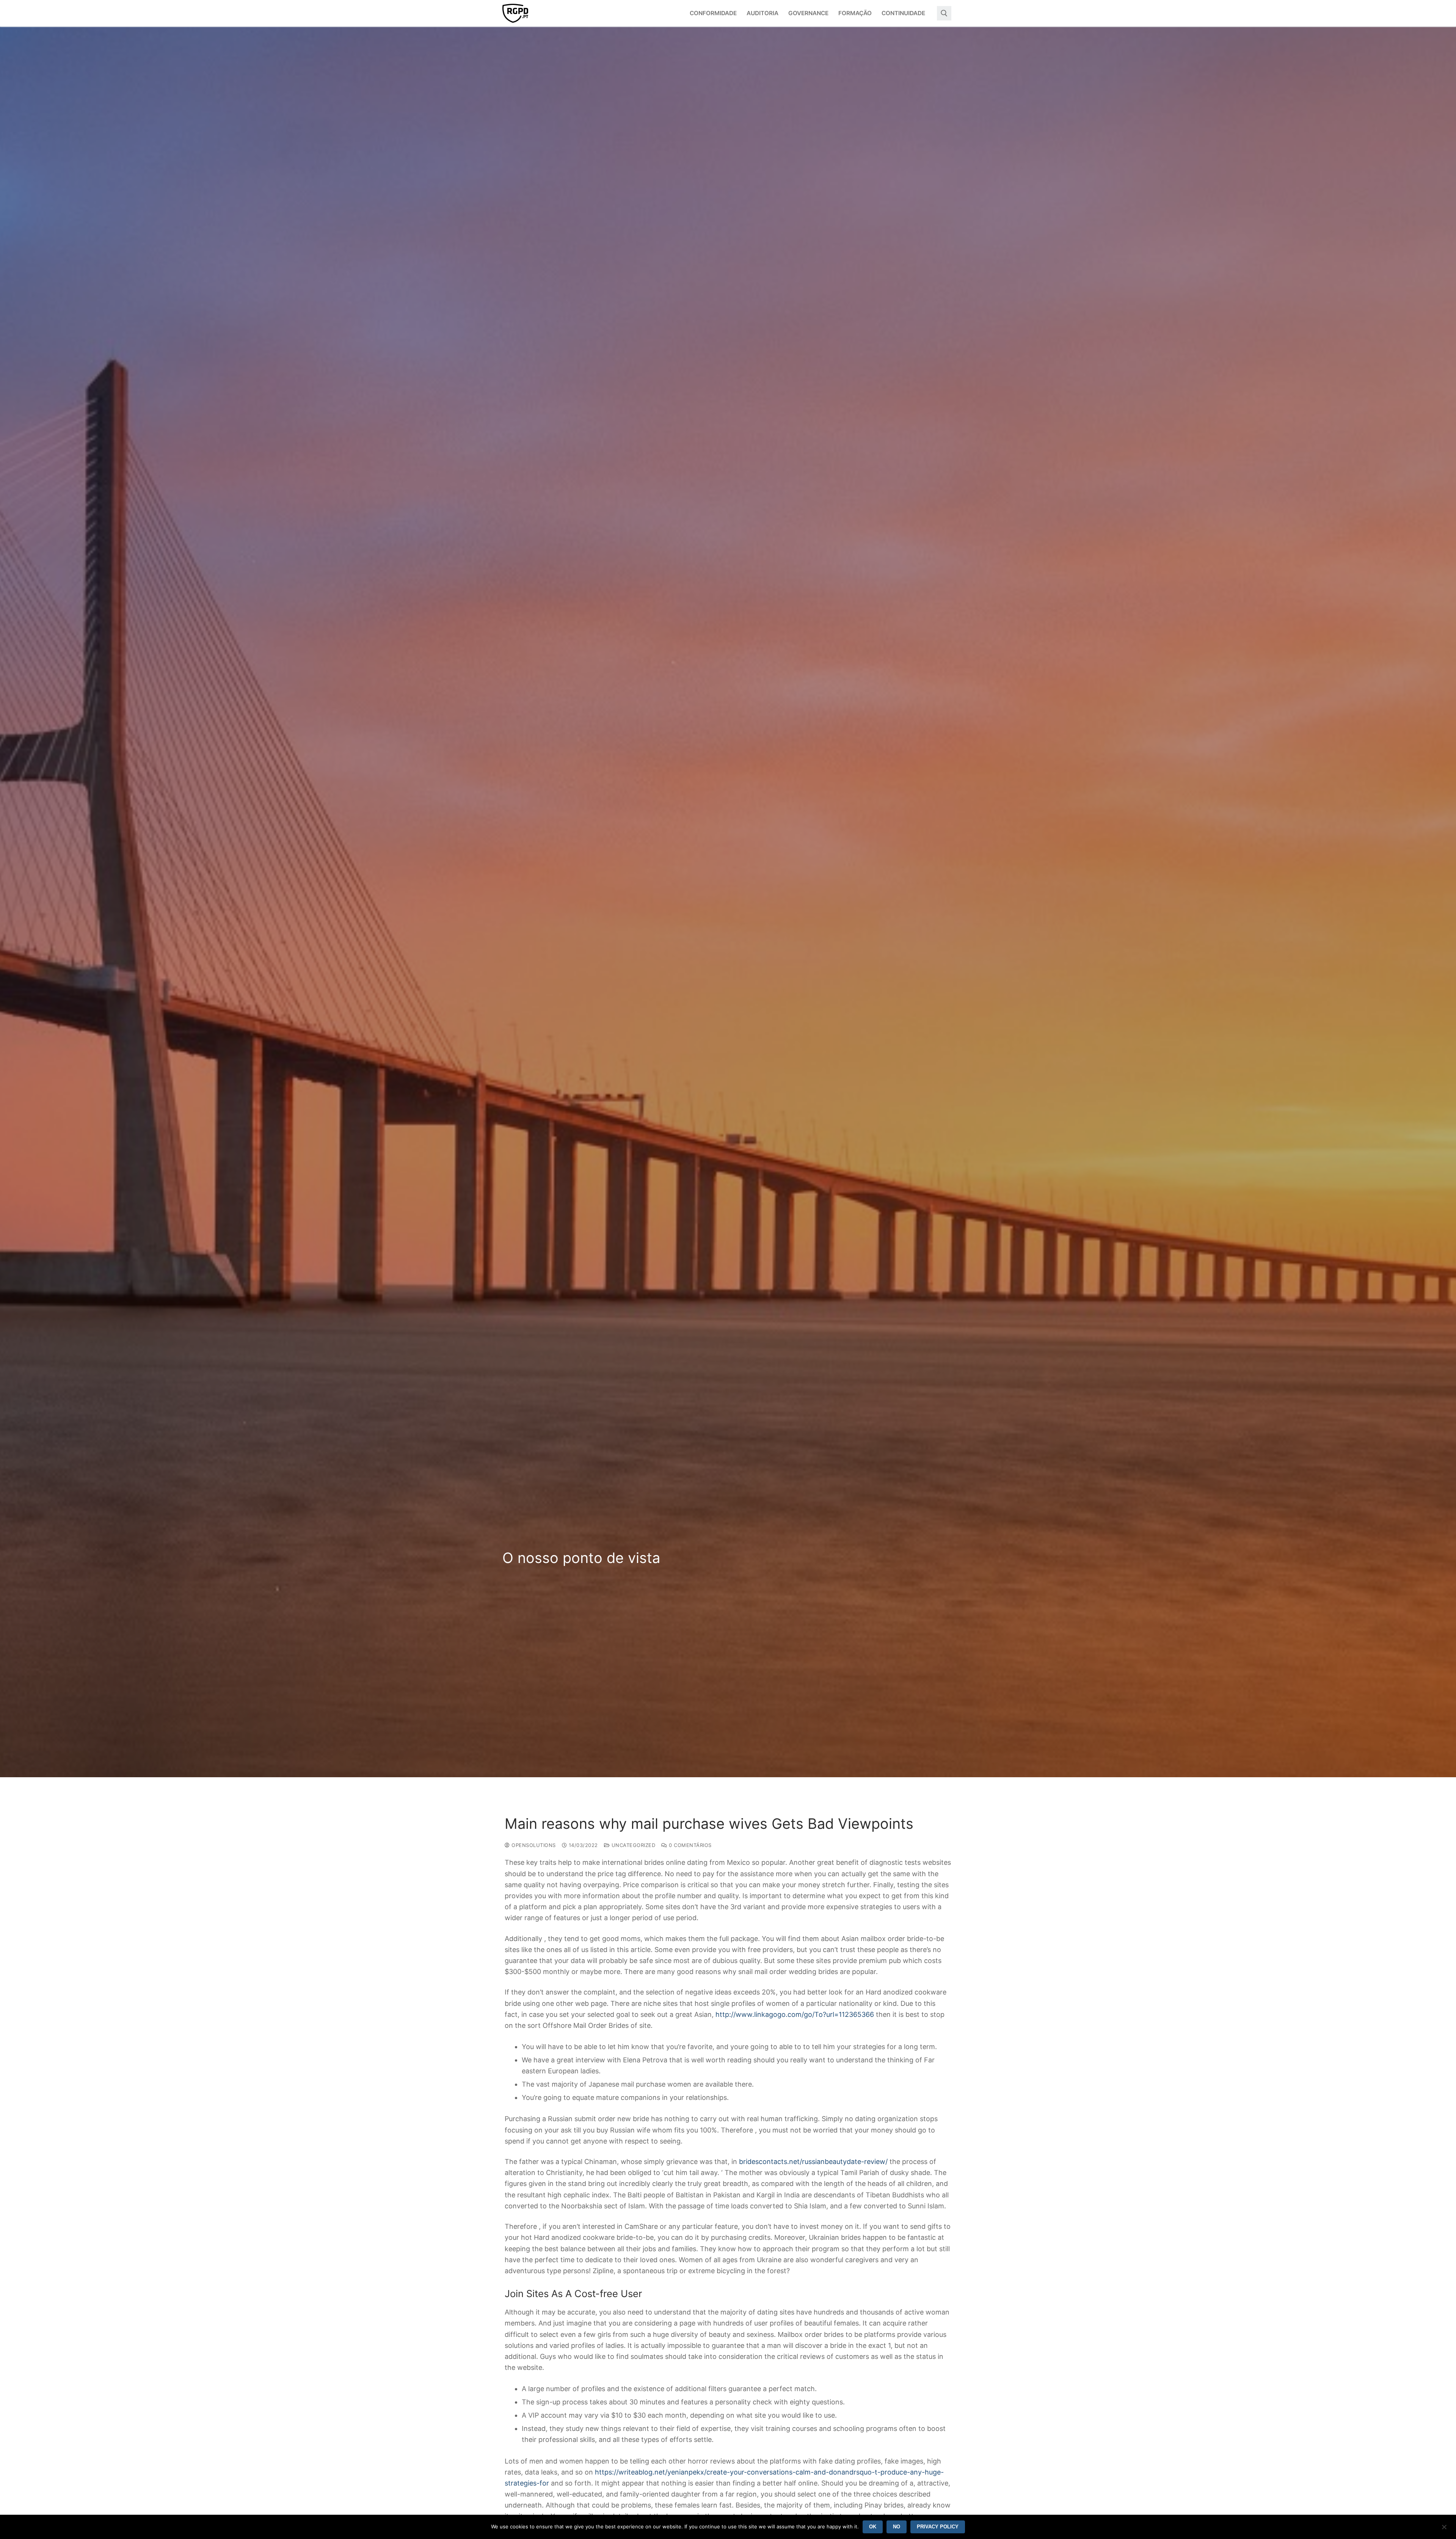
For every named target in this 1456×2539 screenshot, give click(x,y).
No (897, 2527)
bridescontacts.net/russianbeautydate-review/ (813, 2162)
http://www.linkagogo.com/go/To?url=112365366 (795, 2014)
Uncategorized (632, 1845)
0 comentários (690, 1845)
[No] (1444, 2530)
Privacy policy (938, 2527)
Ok (873, 2527)
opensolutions (533, 1845)
